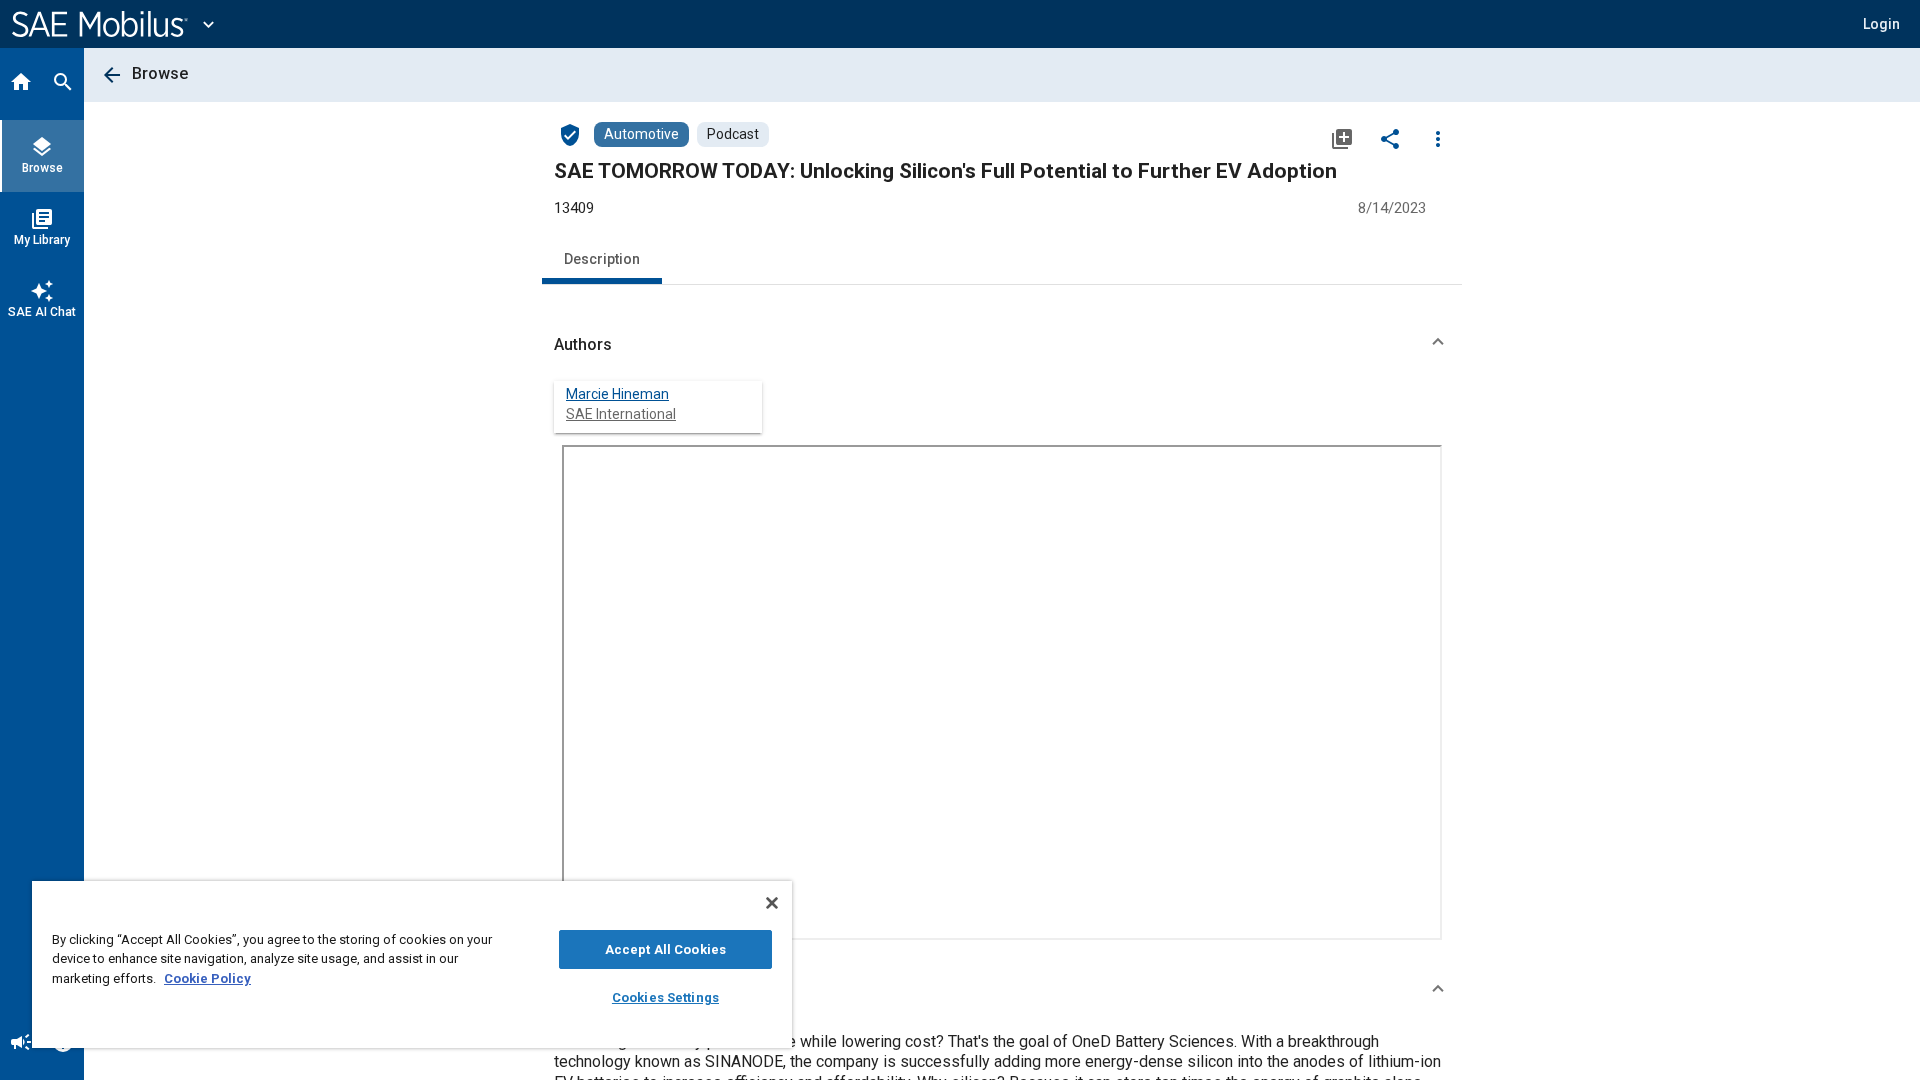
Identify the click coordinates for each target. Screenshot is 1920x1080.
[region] (412, 964)
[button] (1002, 345)
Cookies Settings (665, 997)
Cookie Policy (207, 978)
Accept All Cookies (665, 949)
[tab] (21, 84)
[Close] (772, 903)
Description (602, 259)
